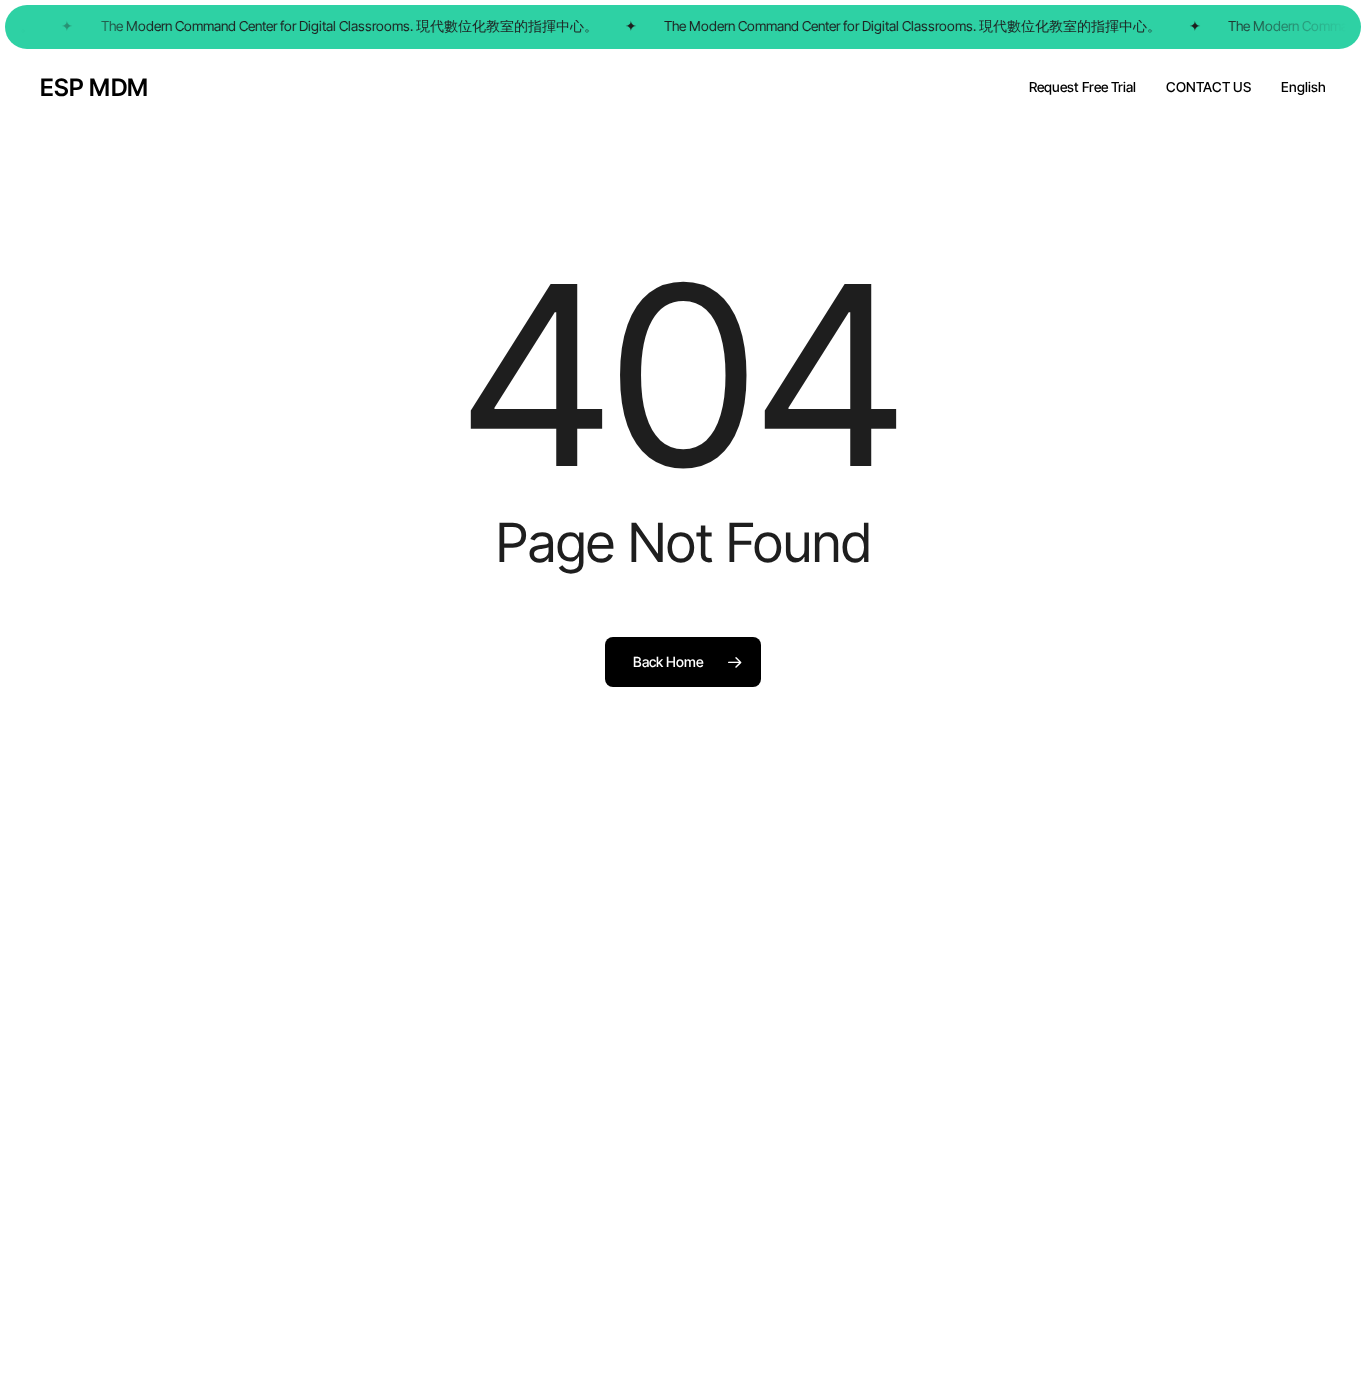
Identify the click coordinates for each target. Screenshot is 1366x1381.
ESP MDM (94, 88)
